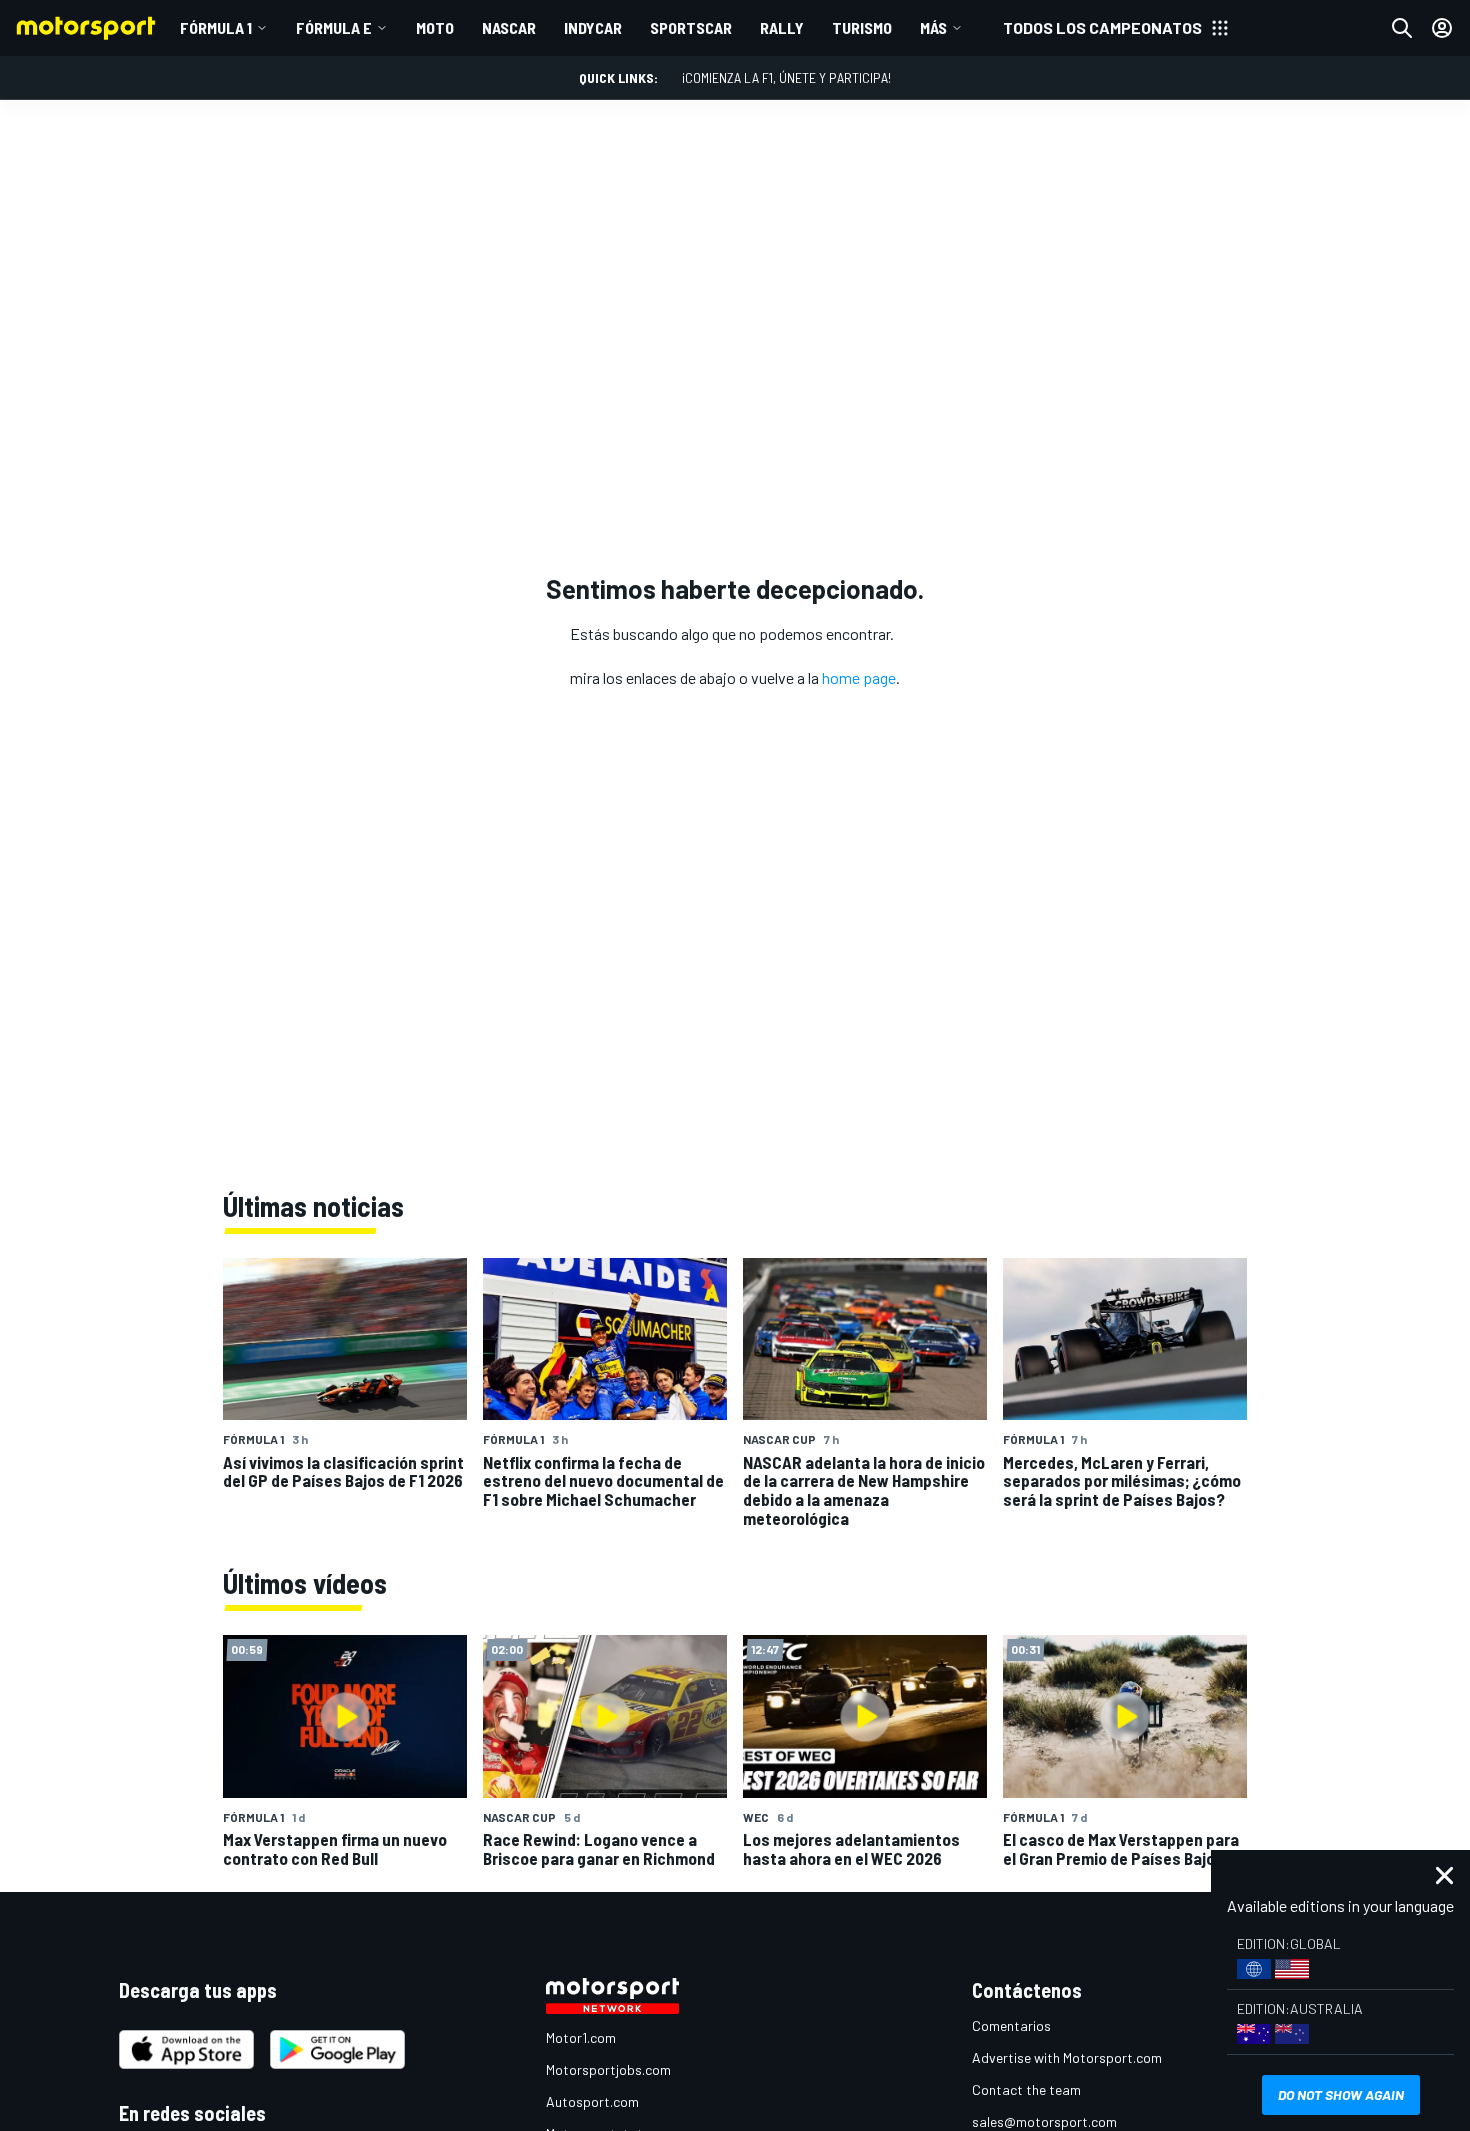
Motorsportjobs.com (608, 2069)
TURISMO (862, 27)
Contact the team (1026, 2089)
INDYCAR (593, 27)
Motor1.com (581, 2037)
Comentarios (1011, 2025)
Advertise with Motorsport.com (1067, 2057)
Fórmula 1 (216, 27)
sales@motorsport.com (1044, 2121)
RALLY (782, 27)
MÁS (933, 27)
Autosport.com (592, 2101)
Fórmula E (334, 27)
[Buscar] (1402, 28)
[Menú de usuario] (1442, 28)
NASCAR (509, 27)
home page (859, 677)
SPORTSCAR (691, 27)
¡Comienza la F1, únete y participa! (786, 77)
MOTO (435, 27)
